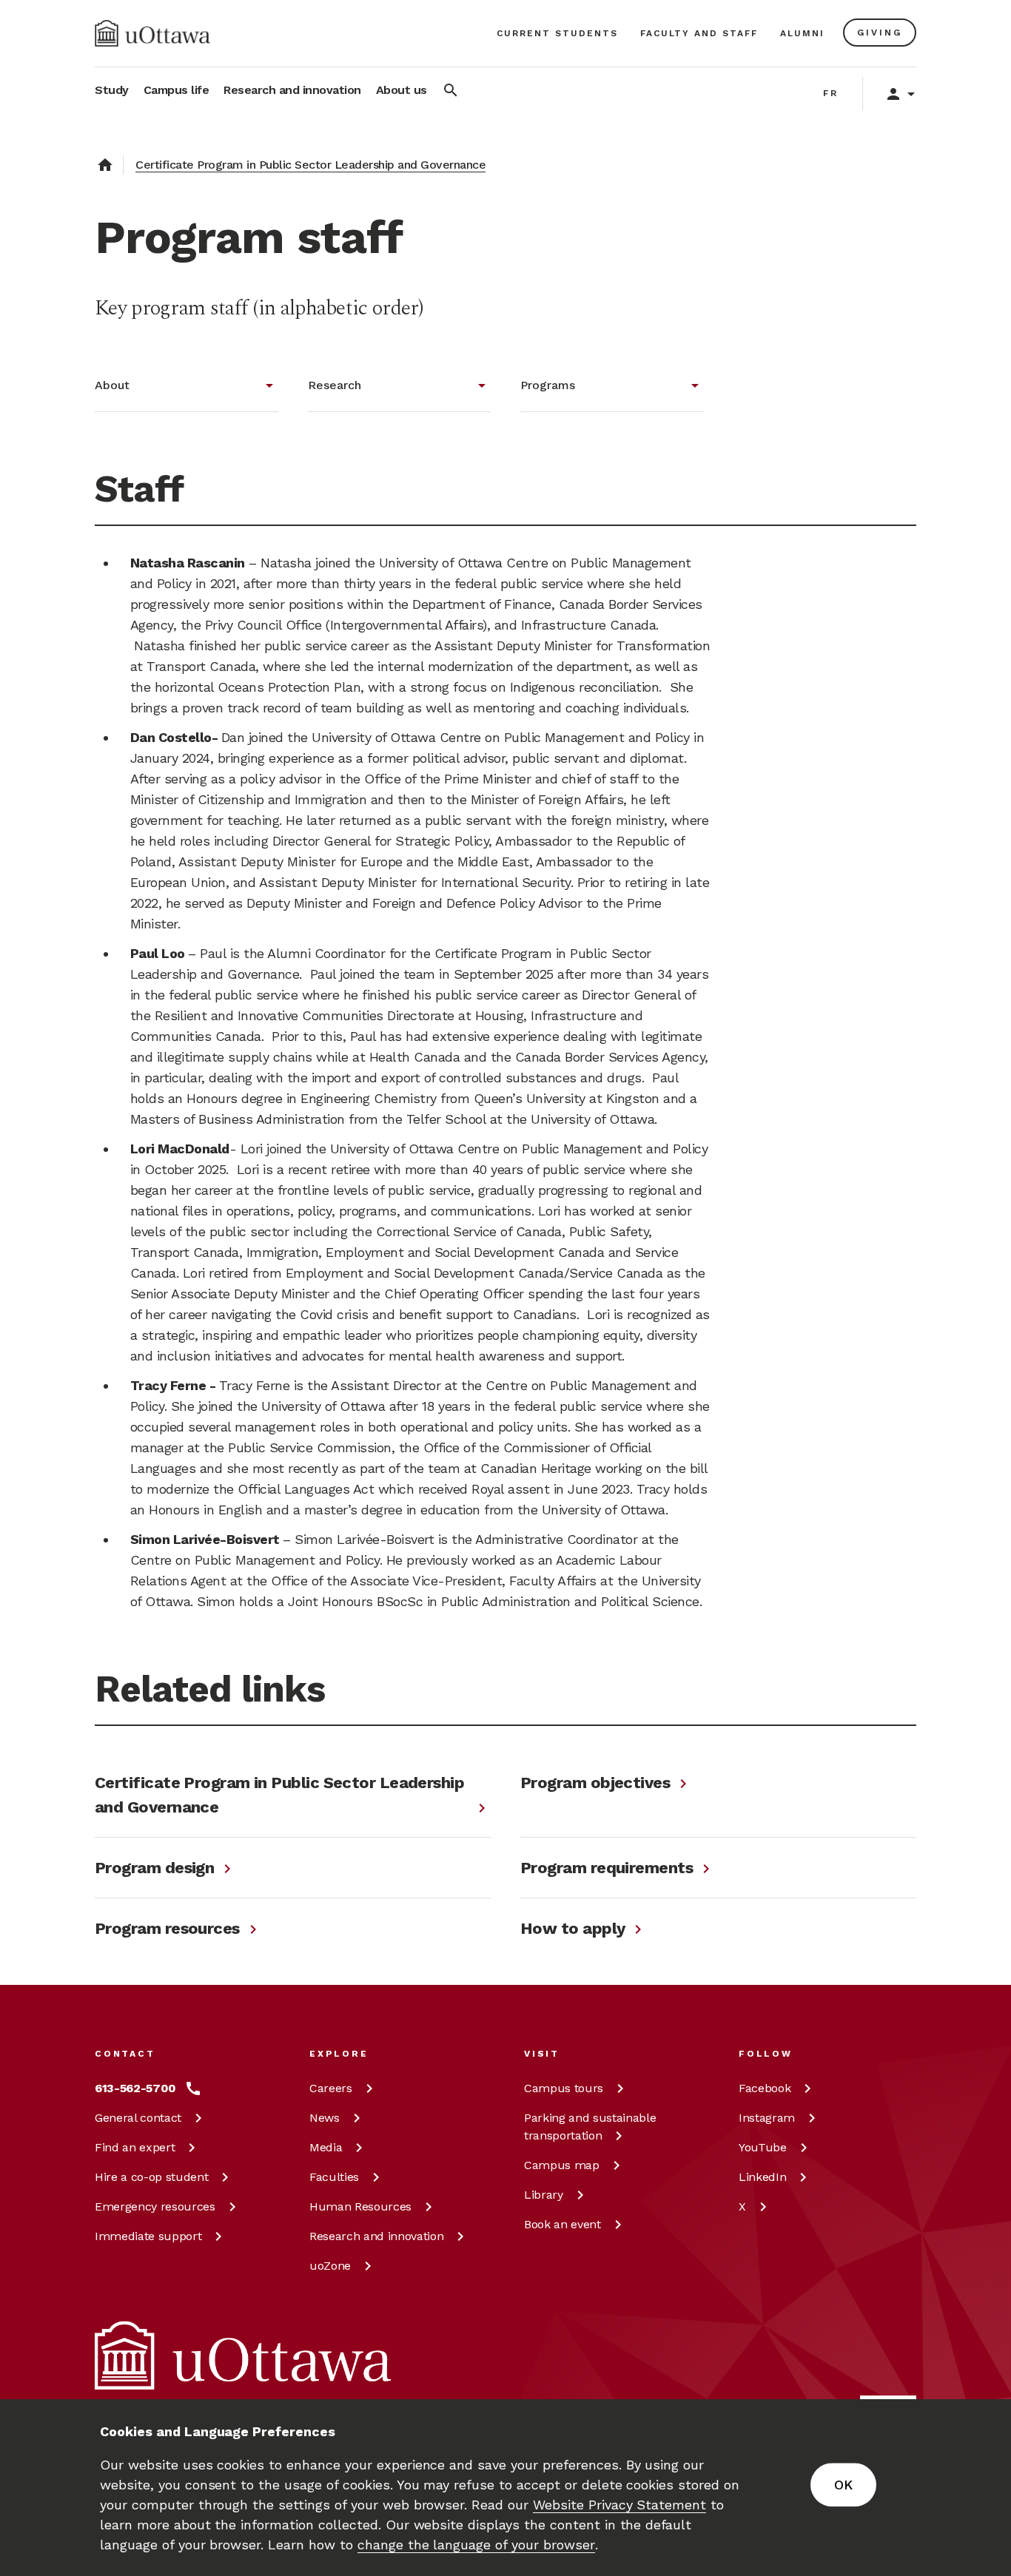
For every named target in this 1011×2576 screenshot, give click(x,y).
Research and (376, 2236)
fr (831, 93)
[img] (152, 33)
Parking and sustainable (590, 2127)
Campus (564, 2088)
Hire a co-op (151, 2177)
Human (360, 2206)
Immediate (148, 2236)
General (138, 2118)
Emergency (155, 2206)
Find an (135, 2147)
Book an (562, 2224)
